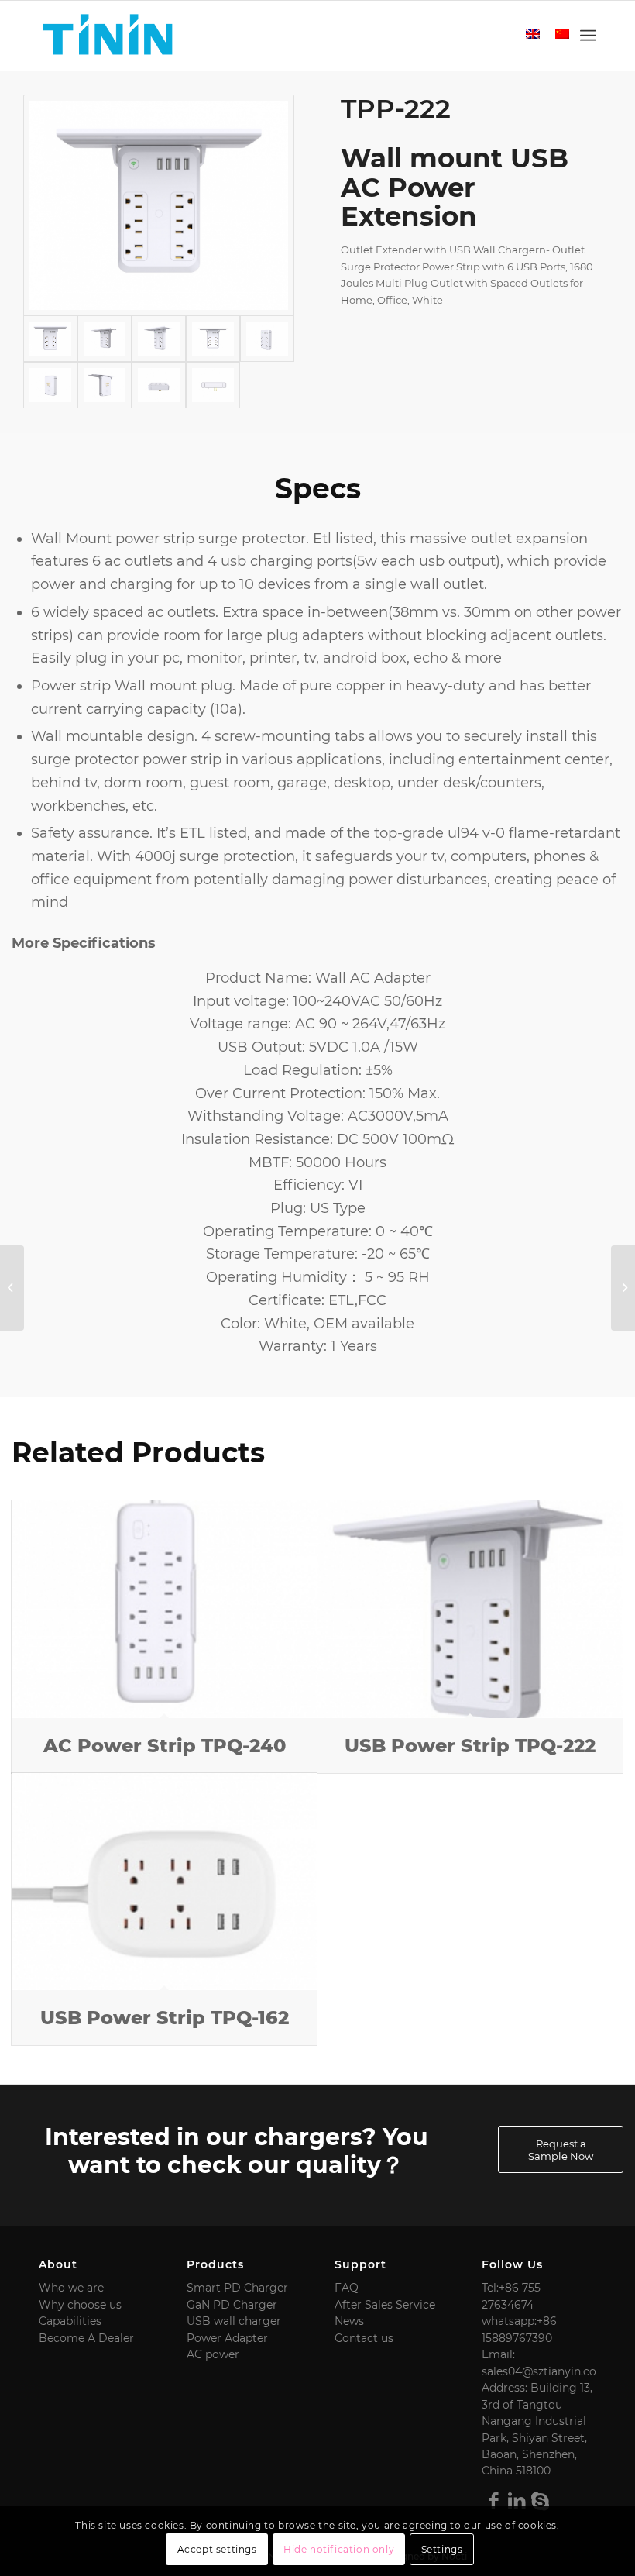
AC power (213, 2354)
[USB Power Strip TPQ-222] (470, 1609)
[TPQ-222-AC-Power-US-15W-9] (159, 205)
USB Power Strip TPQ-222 (470, 1746)
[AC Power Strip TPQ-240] (164, 1609)
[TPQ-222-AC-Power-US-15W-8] (213, 385)
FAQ (347, 2288)
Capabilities (70, 2321)
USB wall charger (234, 2321)
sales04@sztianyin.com (545, 2371)
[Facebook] (493, 2501)
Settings (442, 2549)
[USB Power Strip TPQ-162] (164, 1882)
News (349, 2321)
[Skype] (540, 2501)
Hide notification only (339, 2549)
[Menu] (588, 36)
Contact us (364, 2338)
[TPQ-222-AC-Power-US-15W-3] (159, 339)
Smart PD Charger (237, 2288)
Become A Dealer (86, 2338)
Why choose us (80, 2305)
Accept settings (217, 2549)
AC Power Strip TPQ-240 (165, 1746)
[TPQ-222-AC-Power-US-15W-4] (213, 339)
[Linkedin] (517, 2501)
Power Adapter (227, 2338)
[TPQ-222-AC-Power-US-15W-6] (50, 385)
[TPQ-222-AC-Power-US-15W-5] (267, 339)
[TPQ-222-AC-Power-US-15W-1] (105, 339)
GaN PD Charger (232, 2305)
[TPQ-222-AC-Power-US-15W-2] (105, 385)
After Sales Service (385, 2305)
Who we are (71, 2288)
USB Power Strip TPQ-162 (165, 2018)
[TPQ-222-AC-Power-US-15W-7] (159, 385)
